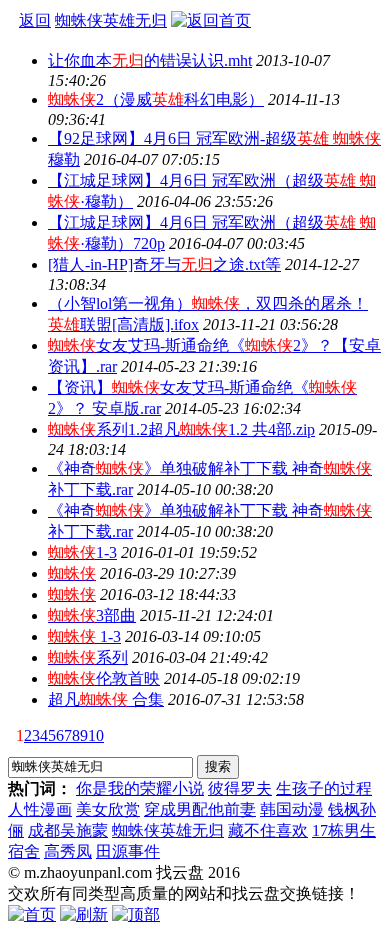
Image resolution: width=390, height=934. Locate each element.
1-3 (82, 552)
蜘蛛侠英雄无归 (168, 830)
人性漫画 (40, 809)
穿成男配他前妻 (200, 809)
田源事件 (128, 851)
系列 (88, 657)
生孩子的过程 (324, 788)
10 (96, 735)
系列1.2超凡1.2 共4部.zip (181, 429)
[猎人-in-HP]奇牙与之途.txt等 (164, 264)
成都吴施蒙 (68, 830)
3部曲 (92, 615)
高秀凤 (68, 851)
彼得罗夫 (240, 788)
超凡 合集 (106, 699)
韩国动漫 (292, 809)
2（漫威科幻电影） (156, 99)
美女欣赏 (108, 809)
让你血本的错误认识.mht (150, 60)
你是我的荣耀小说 (140, 788)
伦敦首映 (104, 678)
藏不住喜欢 (268, 830)
